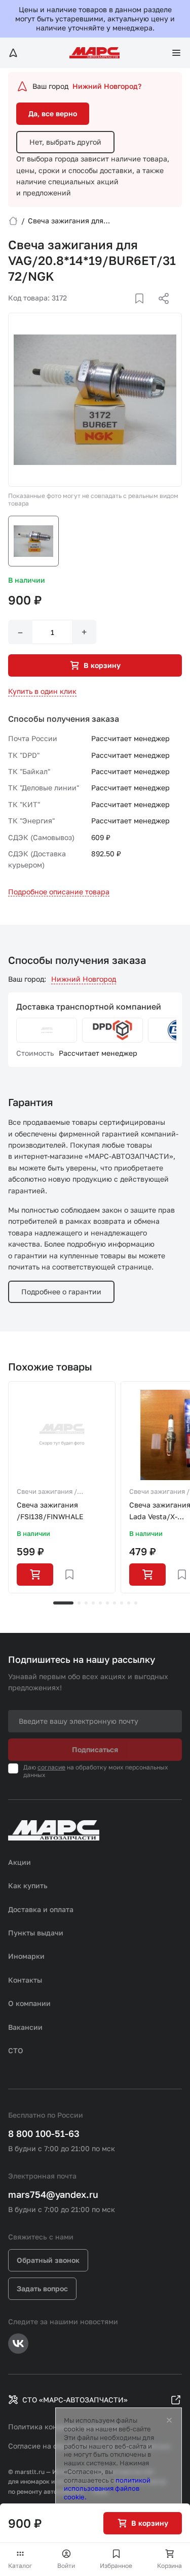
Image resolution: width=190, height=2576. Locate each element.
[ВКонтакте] (128, 311)
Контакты (25, 1980)
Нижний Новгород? (107, 86)
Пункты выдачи (36, 1933)
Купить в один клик (42, 691)
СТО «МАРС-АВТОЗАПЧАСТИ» (75, 2400)
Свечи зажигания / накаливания (47, 1492)
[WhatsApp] (160, 311)
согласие (51, 1767)
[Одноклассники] (144, 311)
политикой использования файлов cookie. (107, 2489)
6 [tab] (107, 1603)
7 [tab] (115, 1603)
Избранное (116, 2566)
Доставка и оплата (41, 1909)
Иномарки (26, 1956)
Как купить (28, 1885)
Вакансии (25, 2027)
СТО (16, 2050)
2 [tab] (79, 1603)
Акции (20, 1862)
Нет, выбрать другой (65, 142)
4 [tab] (93, 1603)
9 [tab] (129, 1603)
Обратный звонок (48, 2260)
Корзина (169, 2566)
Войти (66, 2566)
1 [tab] (63, 1603)
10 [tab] (136, 1603)
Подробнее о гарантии (61, 1292)
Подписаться (95, 1749)
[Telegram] (111, 311)
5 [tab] (100, 1603)
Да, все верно (53, 113)
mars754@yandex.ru (53, 2194)
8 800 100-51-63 (44, 2133)
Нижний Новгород (84, 979)
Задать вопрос (42, 2288)
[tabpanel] (62, 1487)
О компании (29, 2003)
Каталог (20, 2566)
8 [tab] (122, 1603)
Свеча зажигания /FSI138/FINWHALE (50, 1510)
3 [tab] (86, 1603)
